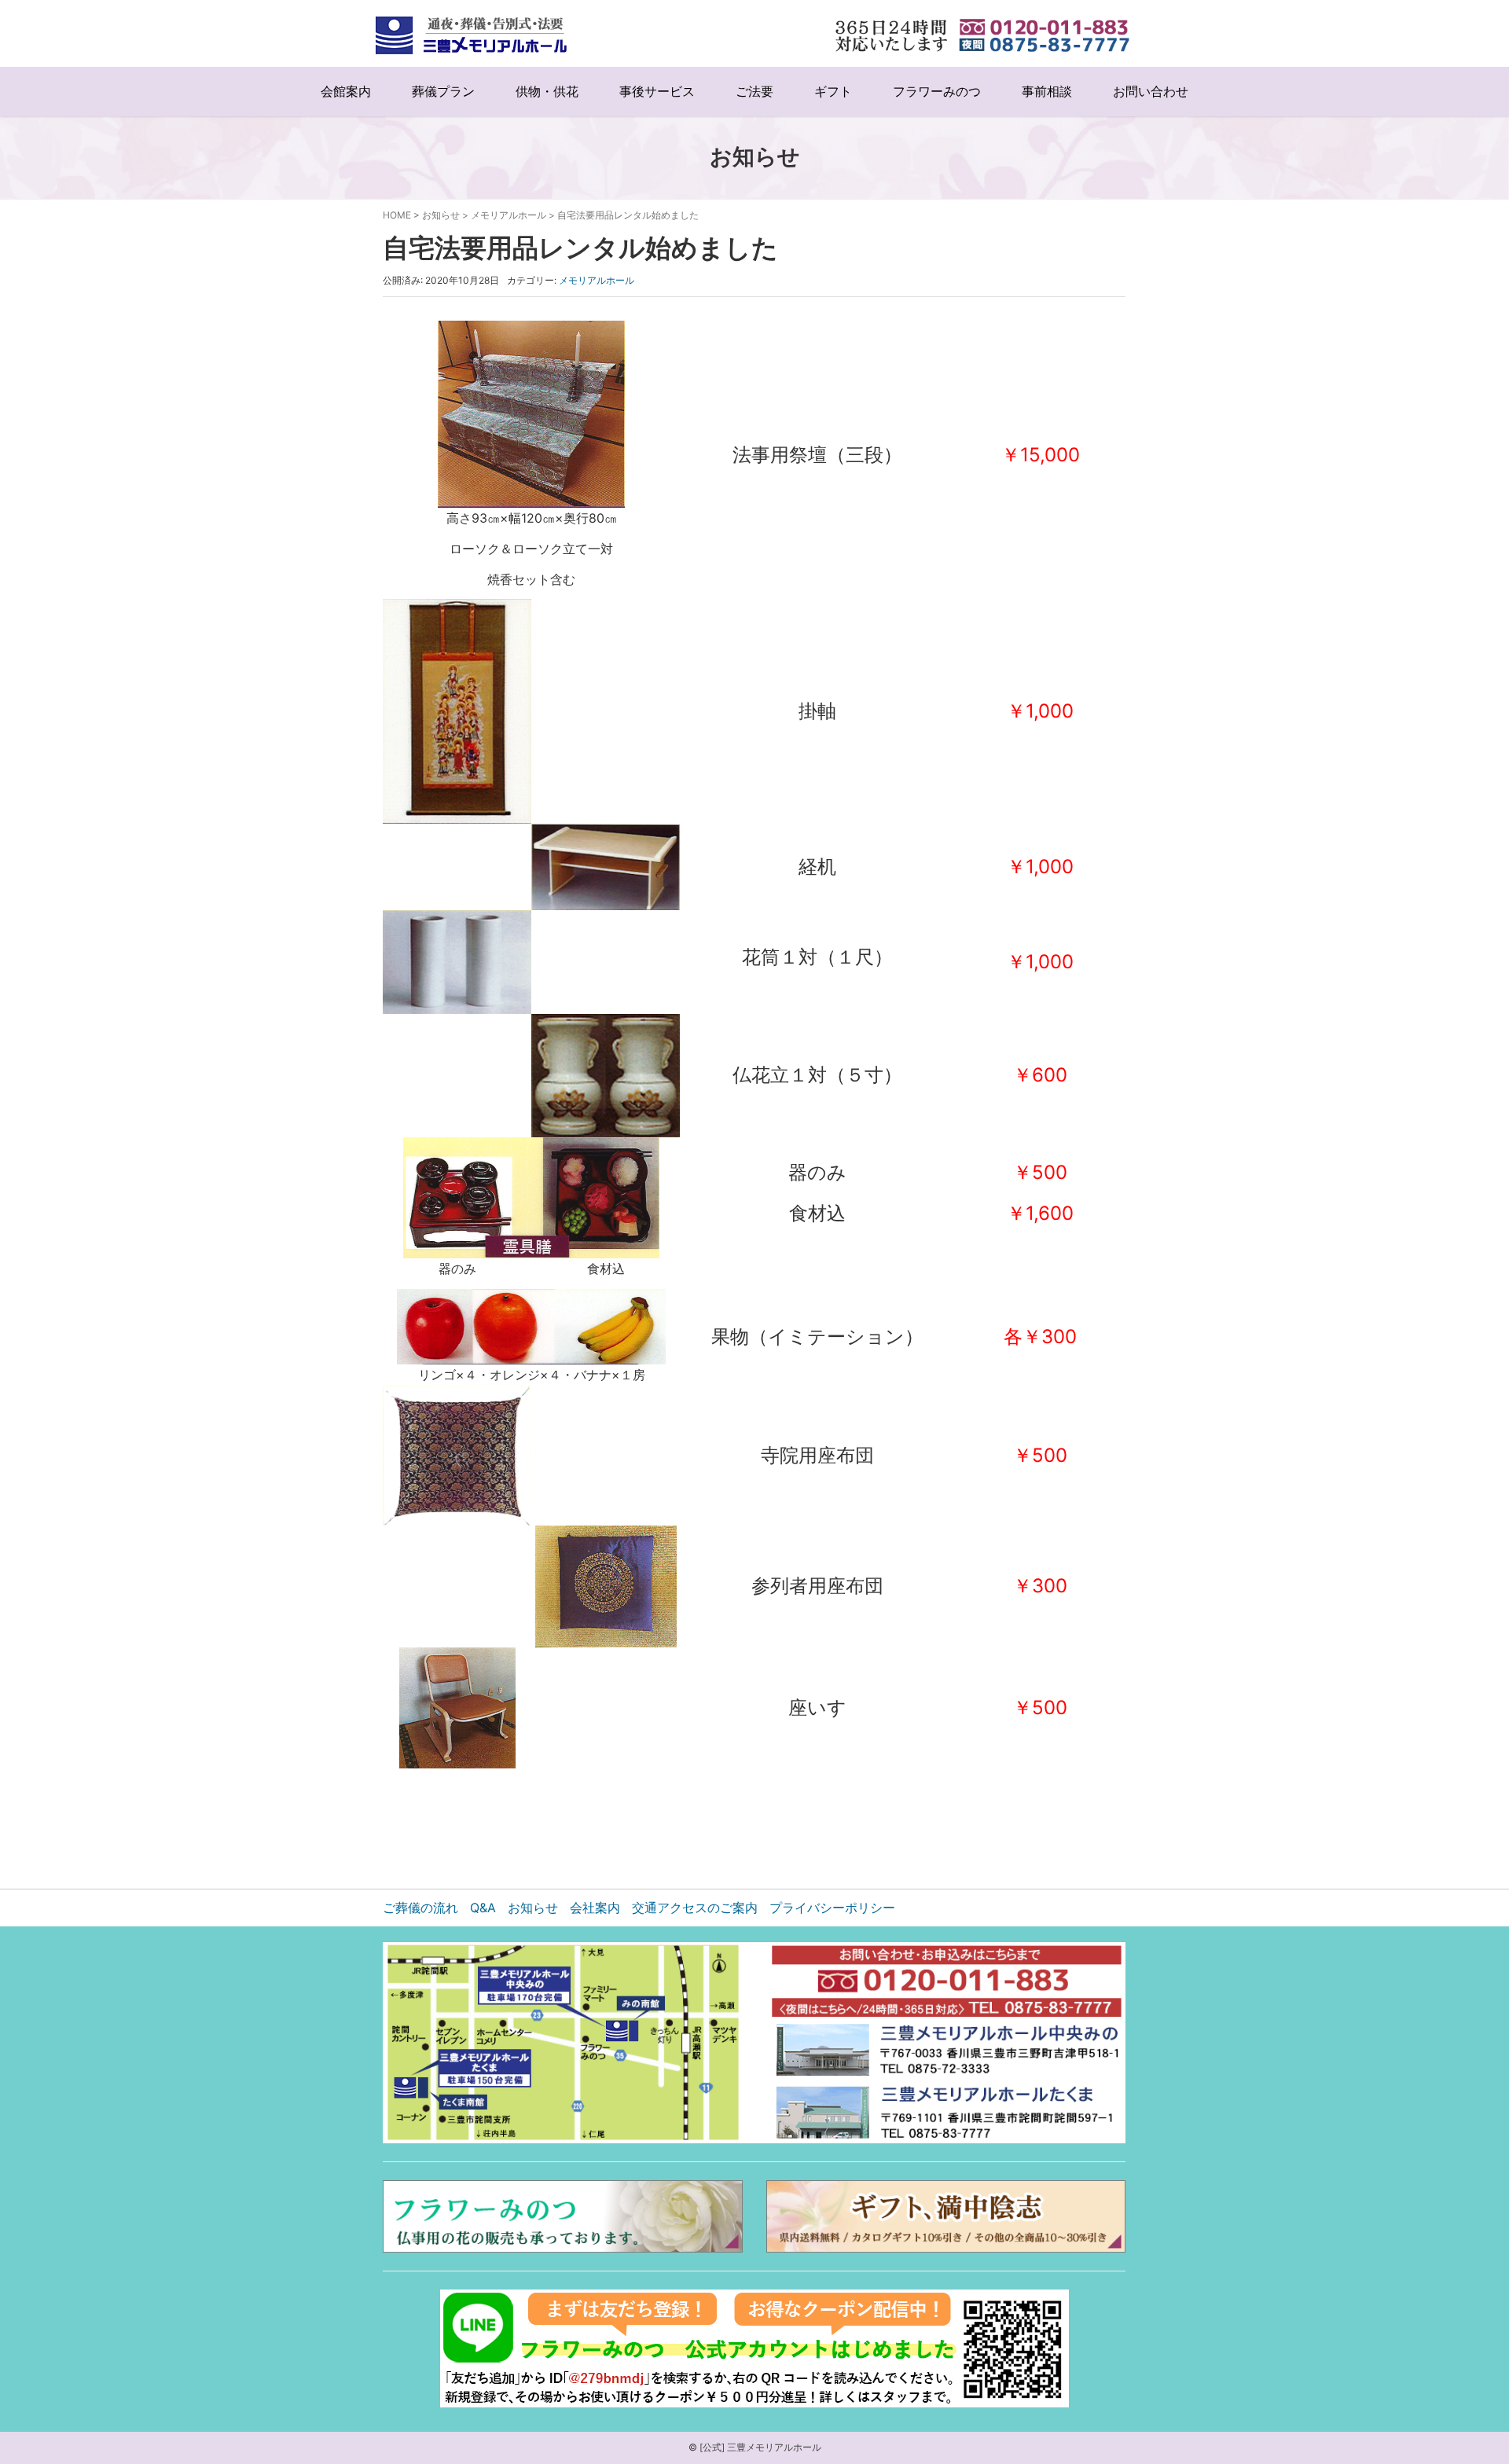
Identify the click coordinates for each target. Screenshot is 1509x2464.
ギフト (833, 92)
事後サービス (657, 92)
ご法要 (754, 92)
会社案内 (595, 1908)
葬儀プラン (443, 92)
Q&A (483, 1908)
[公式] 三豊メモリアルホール (760, 2447)
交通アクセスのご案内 (695, 1908)
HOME (397, 215)
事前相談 (1047, 92)
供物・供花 (547, 92)
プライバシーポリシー (832, 1908)
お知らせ (441, 215)
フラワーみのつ (937, 92)
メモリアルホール (509, 215)
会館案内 (346, 92)
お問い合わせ (1151, 92)
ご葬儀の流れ (420, 1908)
